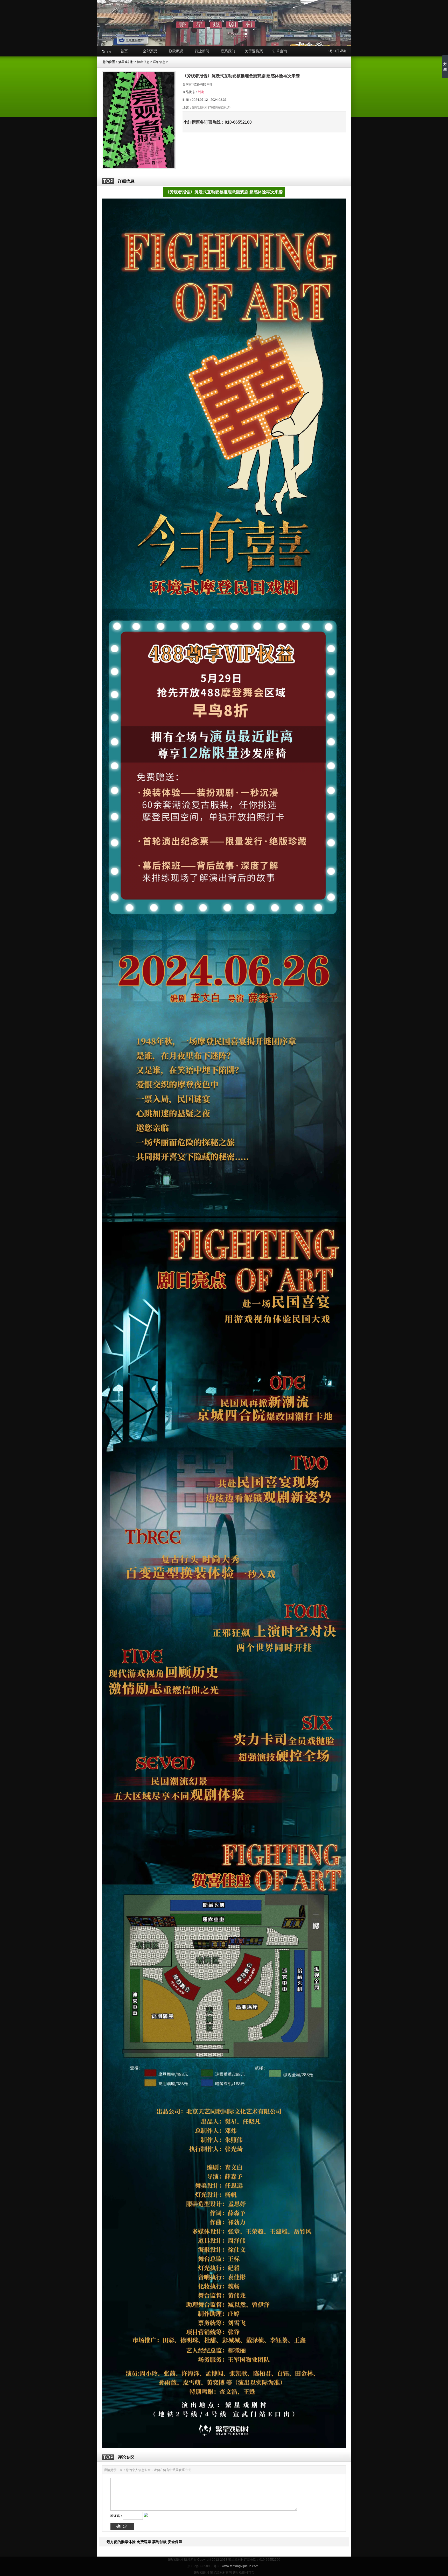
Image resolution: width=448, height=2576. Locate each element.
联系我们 (228, 51)
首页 (124, 51)
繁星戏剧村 (126, 62)
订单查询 (280, 51)
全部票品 (150, 51)
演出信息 (143, 62)
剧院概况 (176, 51)
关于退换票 (254, 51)
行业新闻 (202, 51)
